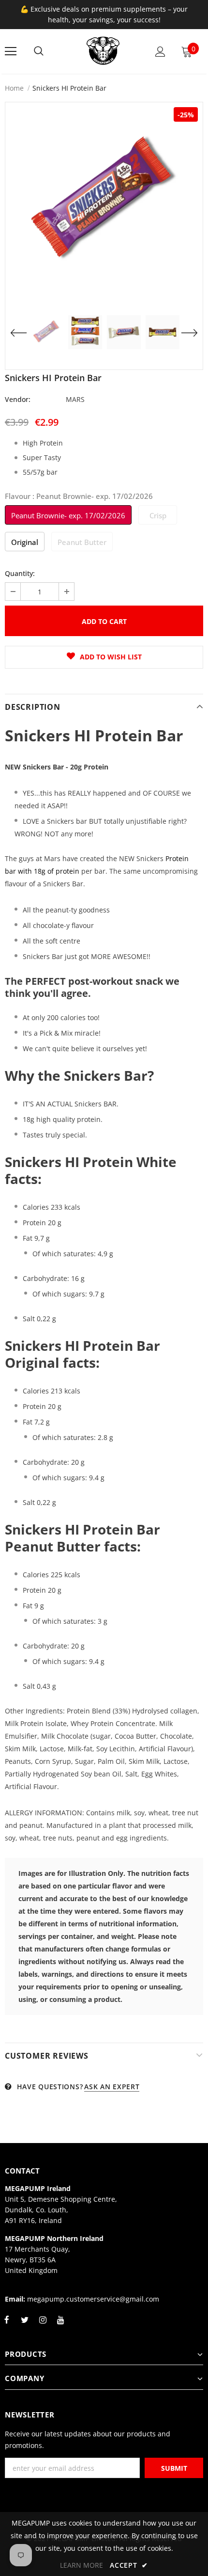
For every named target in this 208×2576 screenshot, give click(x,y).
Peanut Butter (82, 542)
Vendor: (18, 399)
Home (14, 88)
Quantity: (20, 573)
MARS (75, 399)
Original (25, 542)
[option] (104, 201)
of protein (62, 871)
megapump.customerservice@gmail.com (93, 2299)
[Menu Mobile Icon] (11, 51)
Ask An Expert (112, 2087)
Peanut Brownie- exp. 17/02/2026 (68, 515)
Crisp (158, 515)
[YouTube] (60, 2325)
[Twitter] (25, 2325)
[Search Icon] (39, 51)
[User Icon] (160, 52)
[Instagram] (43, 2325)
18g (39, 871)
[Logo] (103, 51)
